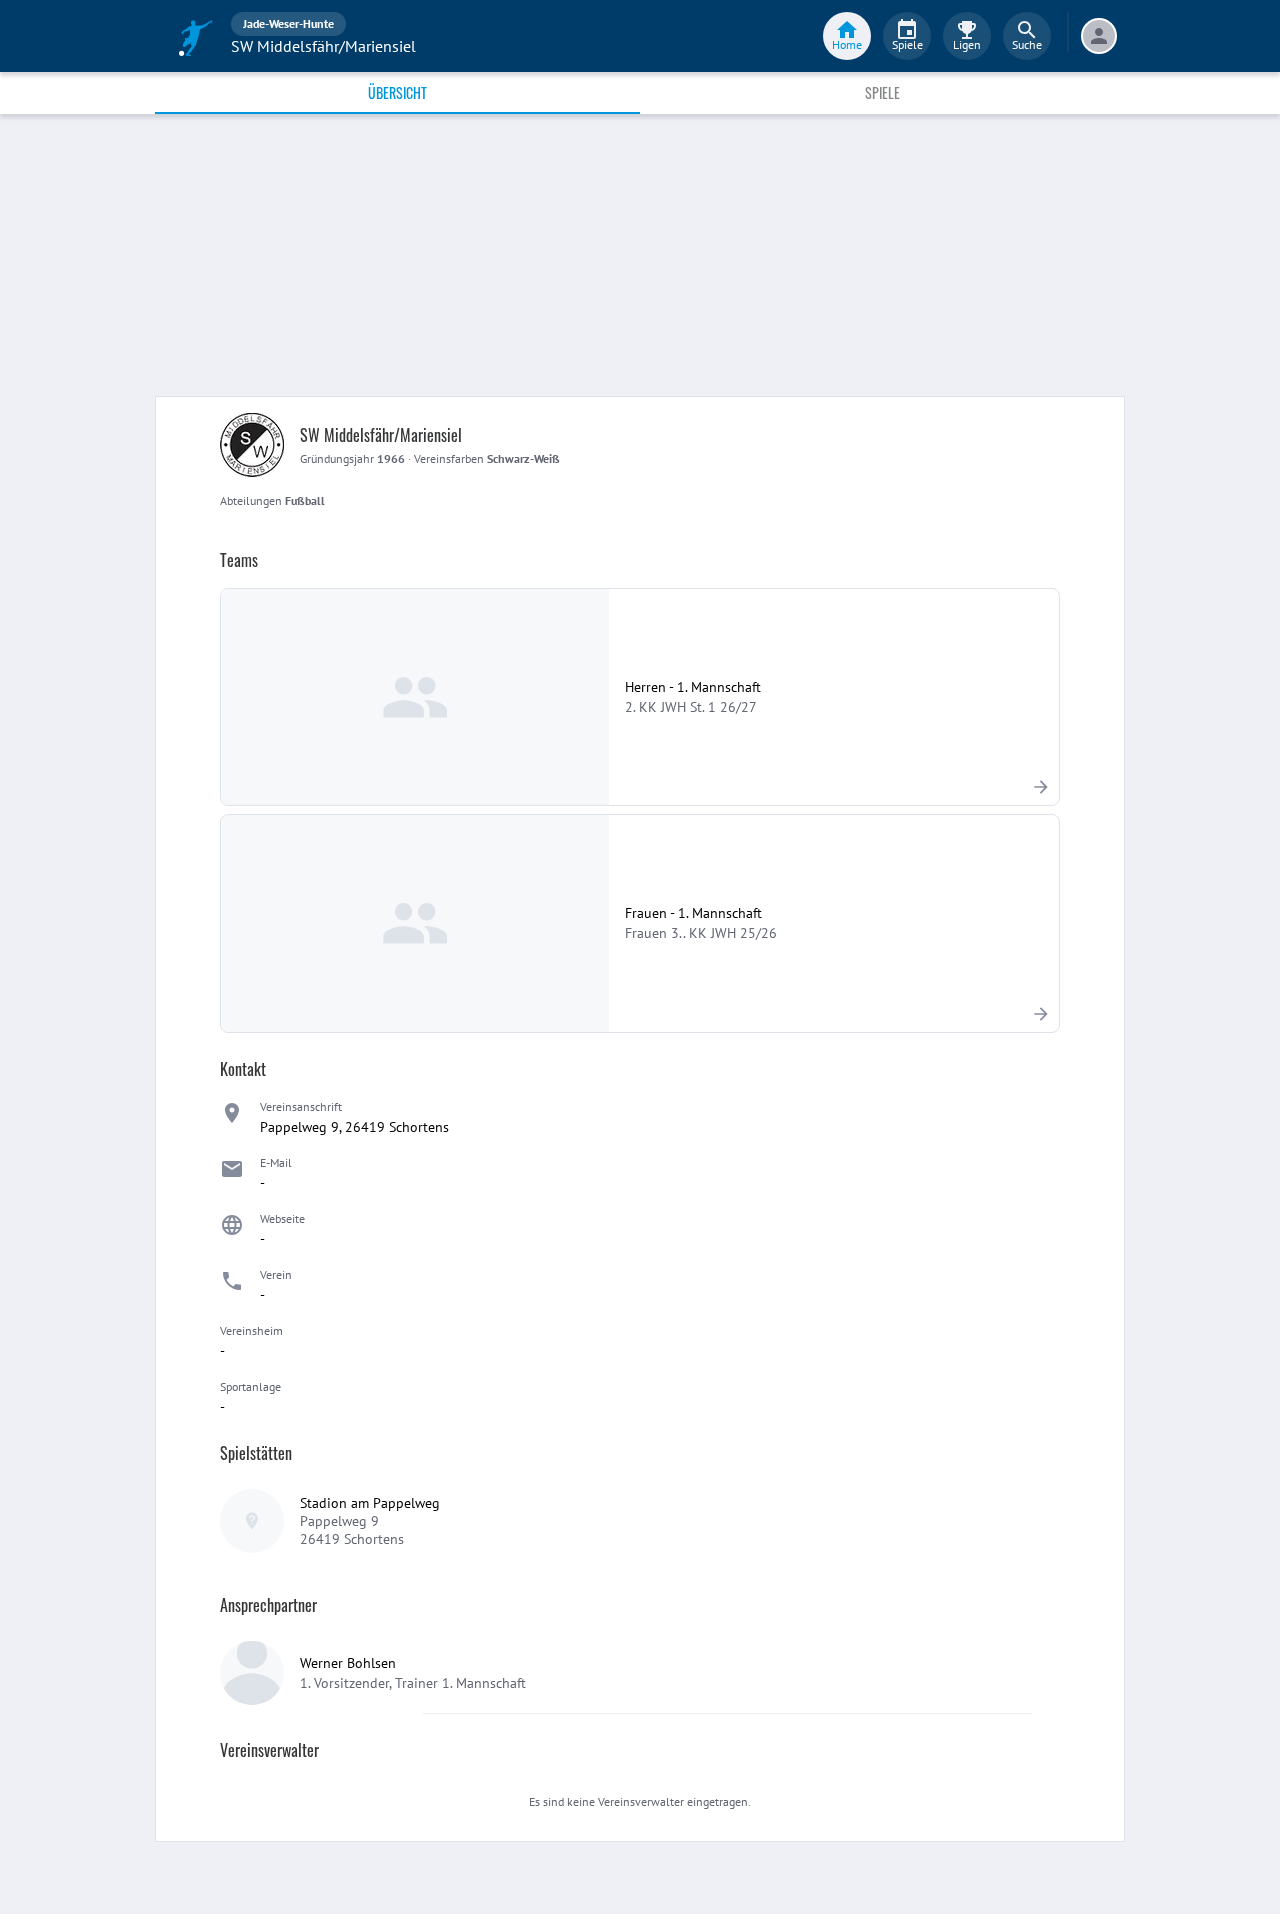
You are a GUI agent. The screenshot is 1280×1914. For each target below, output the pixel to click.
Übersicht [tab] (397, 92)
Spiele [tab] (882, 92)
